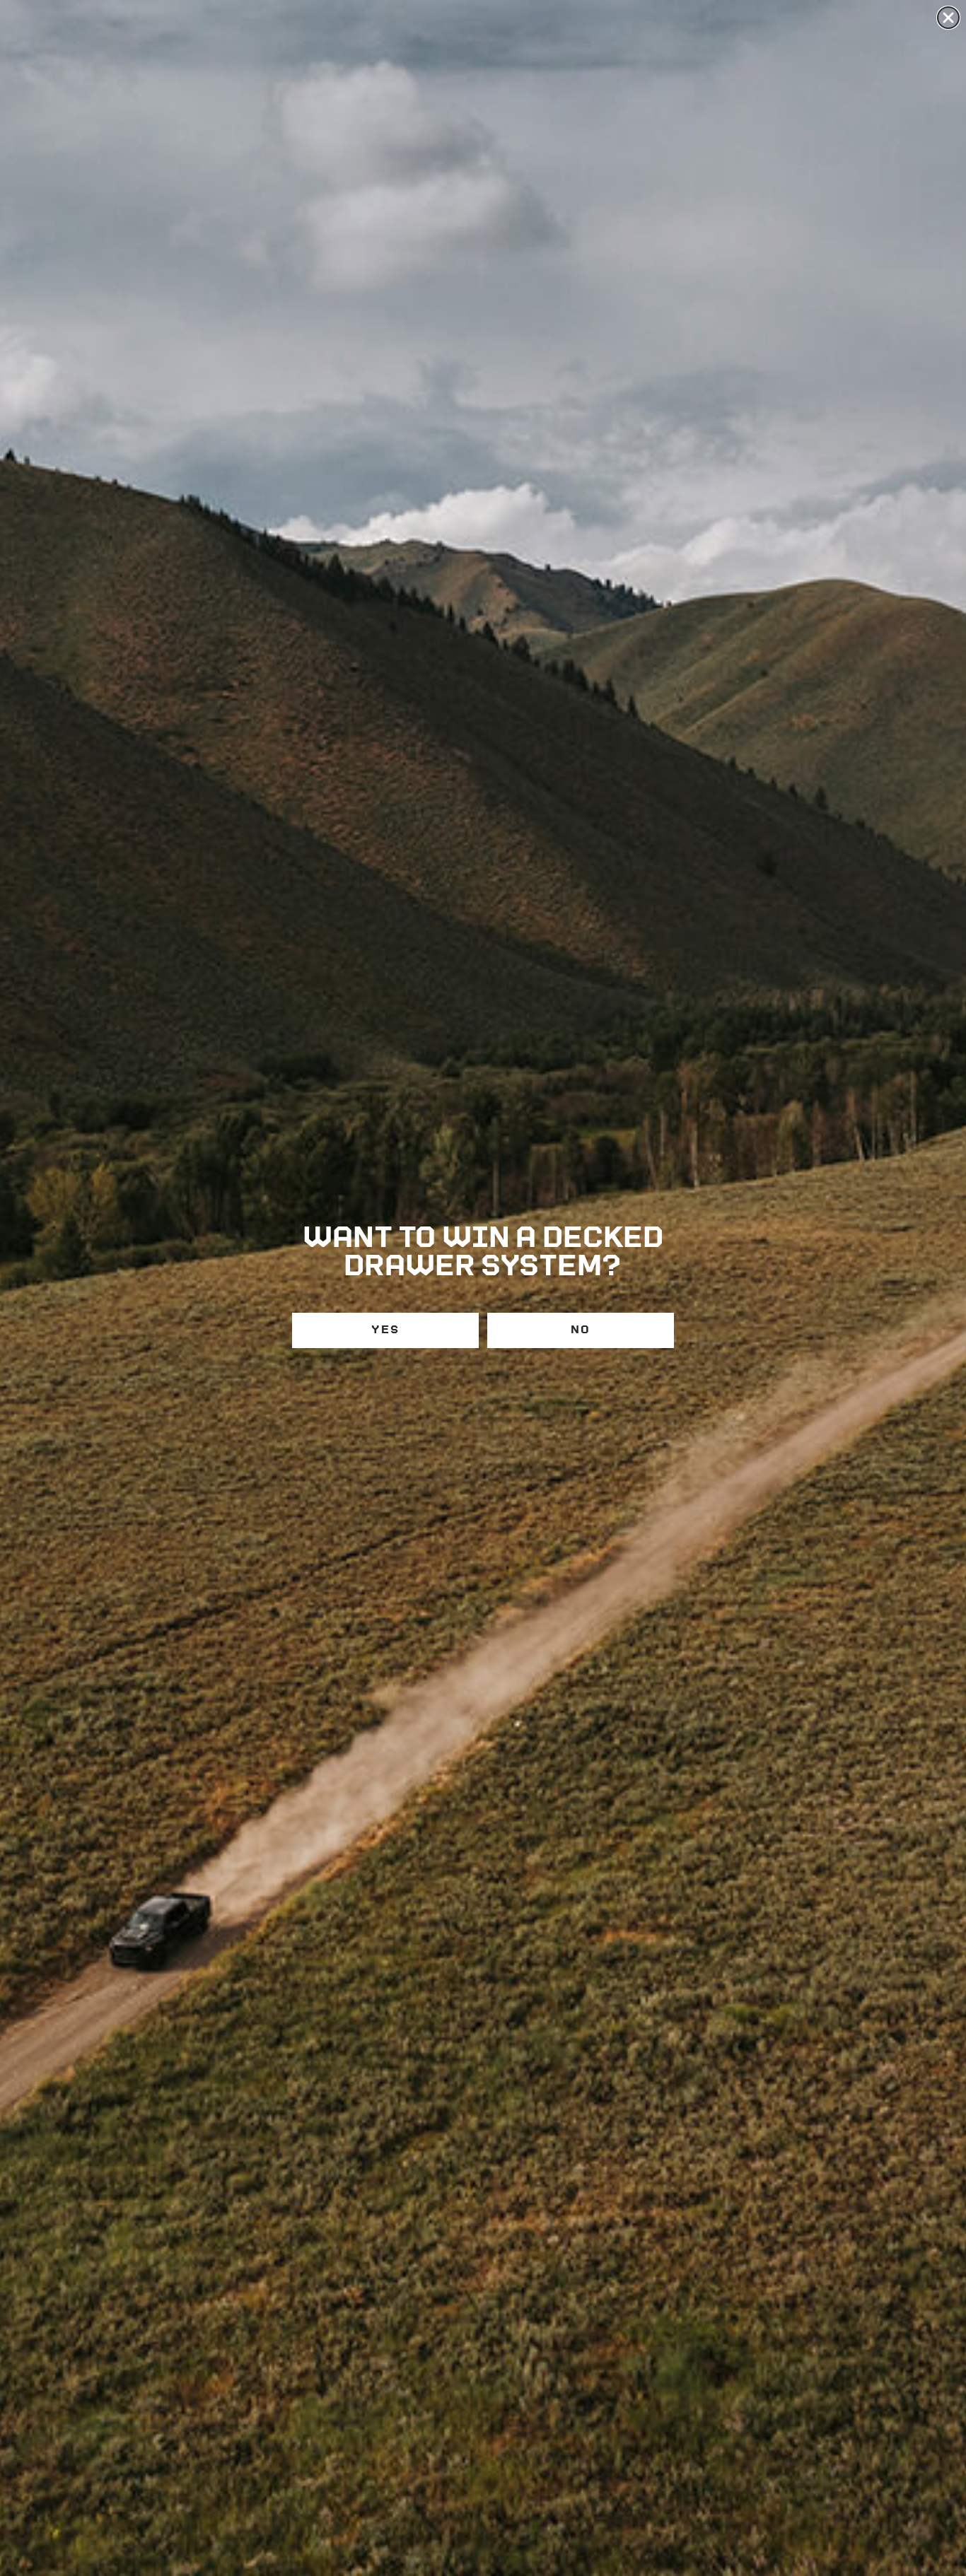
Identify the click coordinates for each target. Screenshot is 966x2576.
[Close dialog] (948, 18)
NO (581, 1330)
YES (385, 1330)
